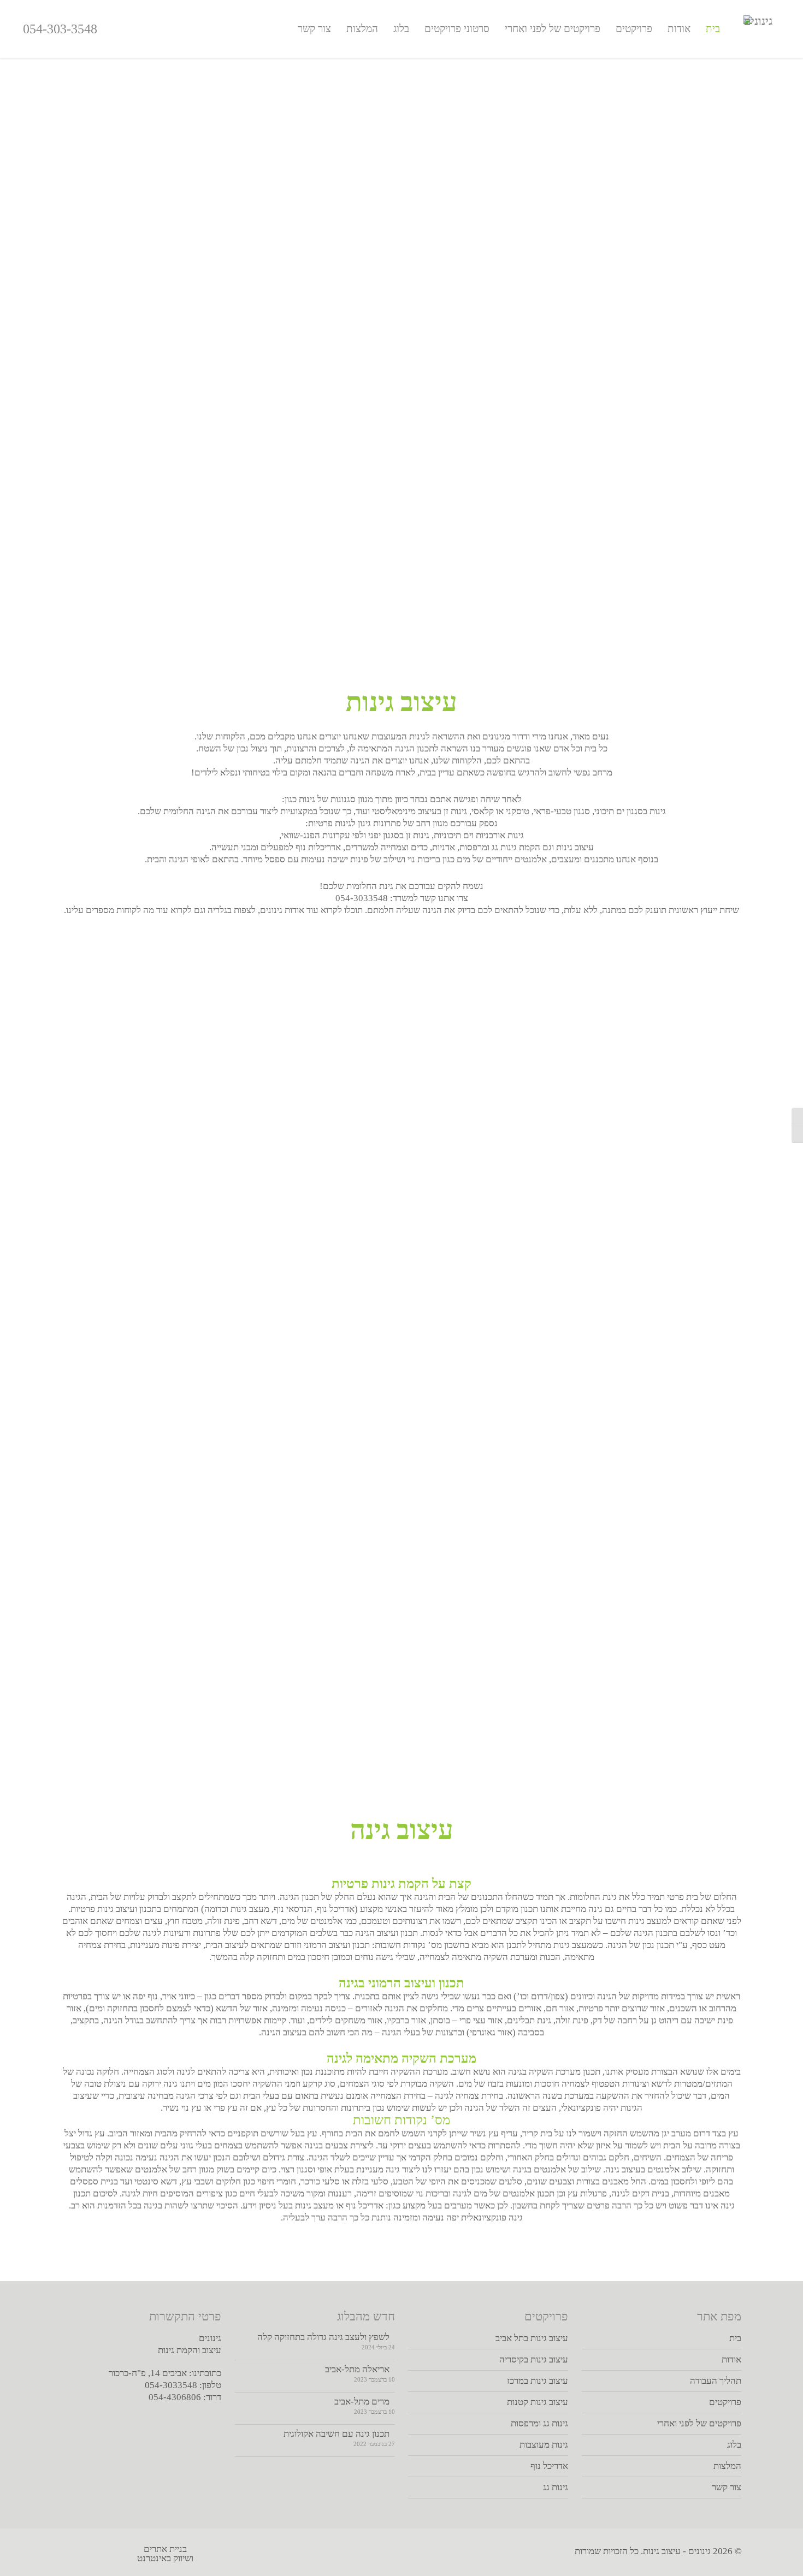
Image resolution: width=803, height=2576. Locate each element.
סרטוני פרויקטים (457, 29)
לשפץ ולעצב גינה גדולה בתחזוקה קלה (323, 2337)
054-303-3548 (60, 29)
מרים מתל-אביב (362, 2402)
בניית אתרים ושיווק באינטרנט (165, 2553)
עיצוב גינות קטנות (538, 2402)
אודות (679, 29)
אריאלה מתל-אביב (357, 2369)
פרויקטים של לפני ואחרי (553, 29)
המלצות (362, 29)
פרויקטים (634, 29)
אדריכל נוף (549, 2466)
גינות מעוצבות (544, 2445)
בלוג (401, 29)
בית (713, 29)
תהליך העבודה (716, 2381)
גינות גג (556, 2487)
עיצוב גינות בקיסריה (534, 2359)
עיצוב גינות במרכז (538, 2381)
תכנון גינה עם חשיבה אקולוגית (336, 2434)
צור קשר (314, 29)
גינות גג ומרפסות (539, 2423)
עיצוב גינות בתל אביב (532, 2338)
